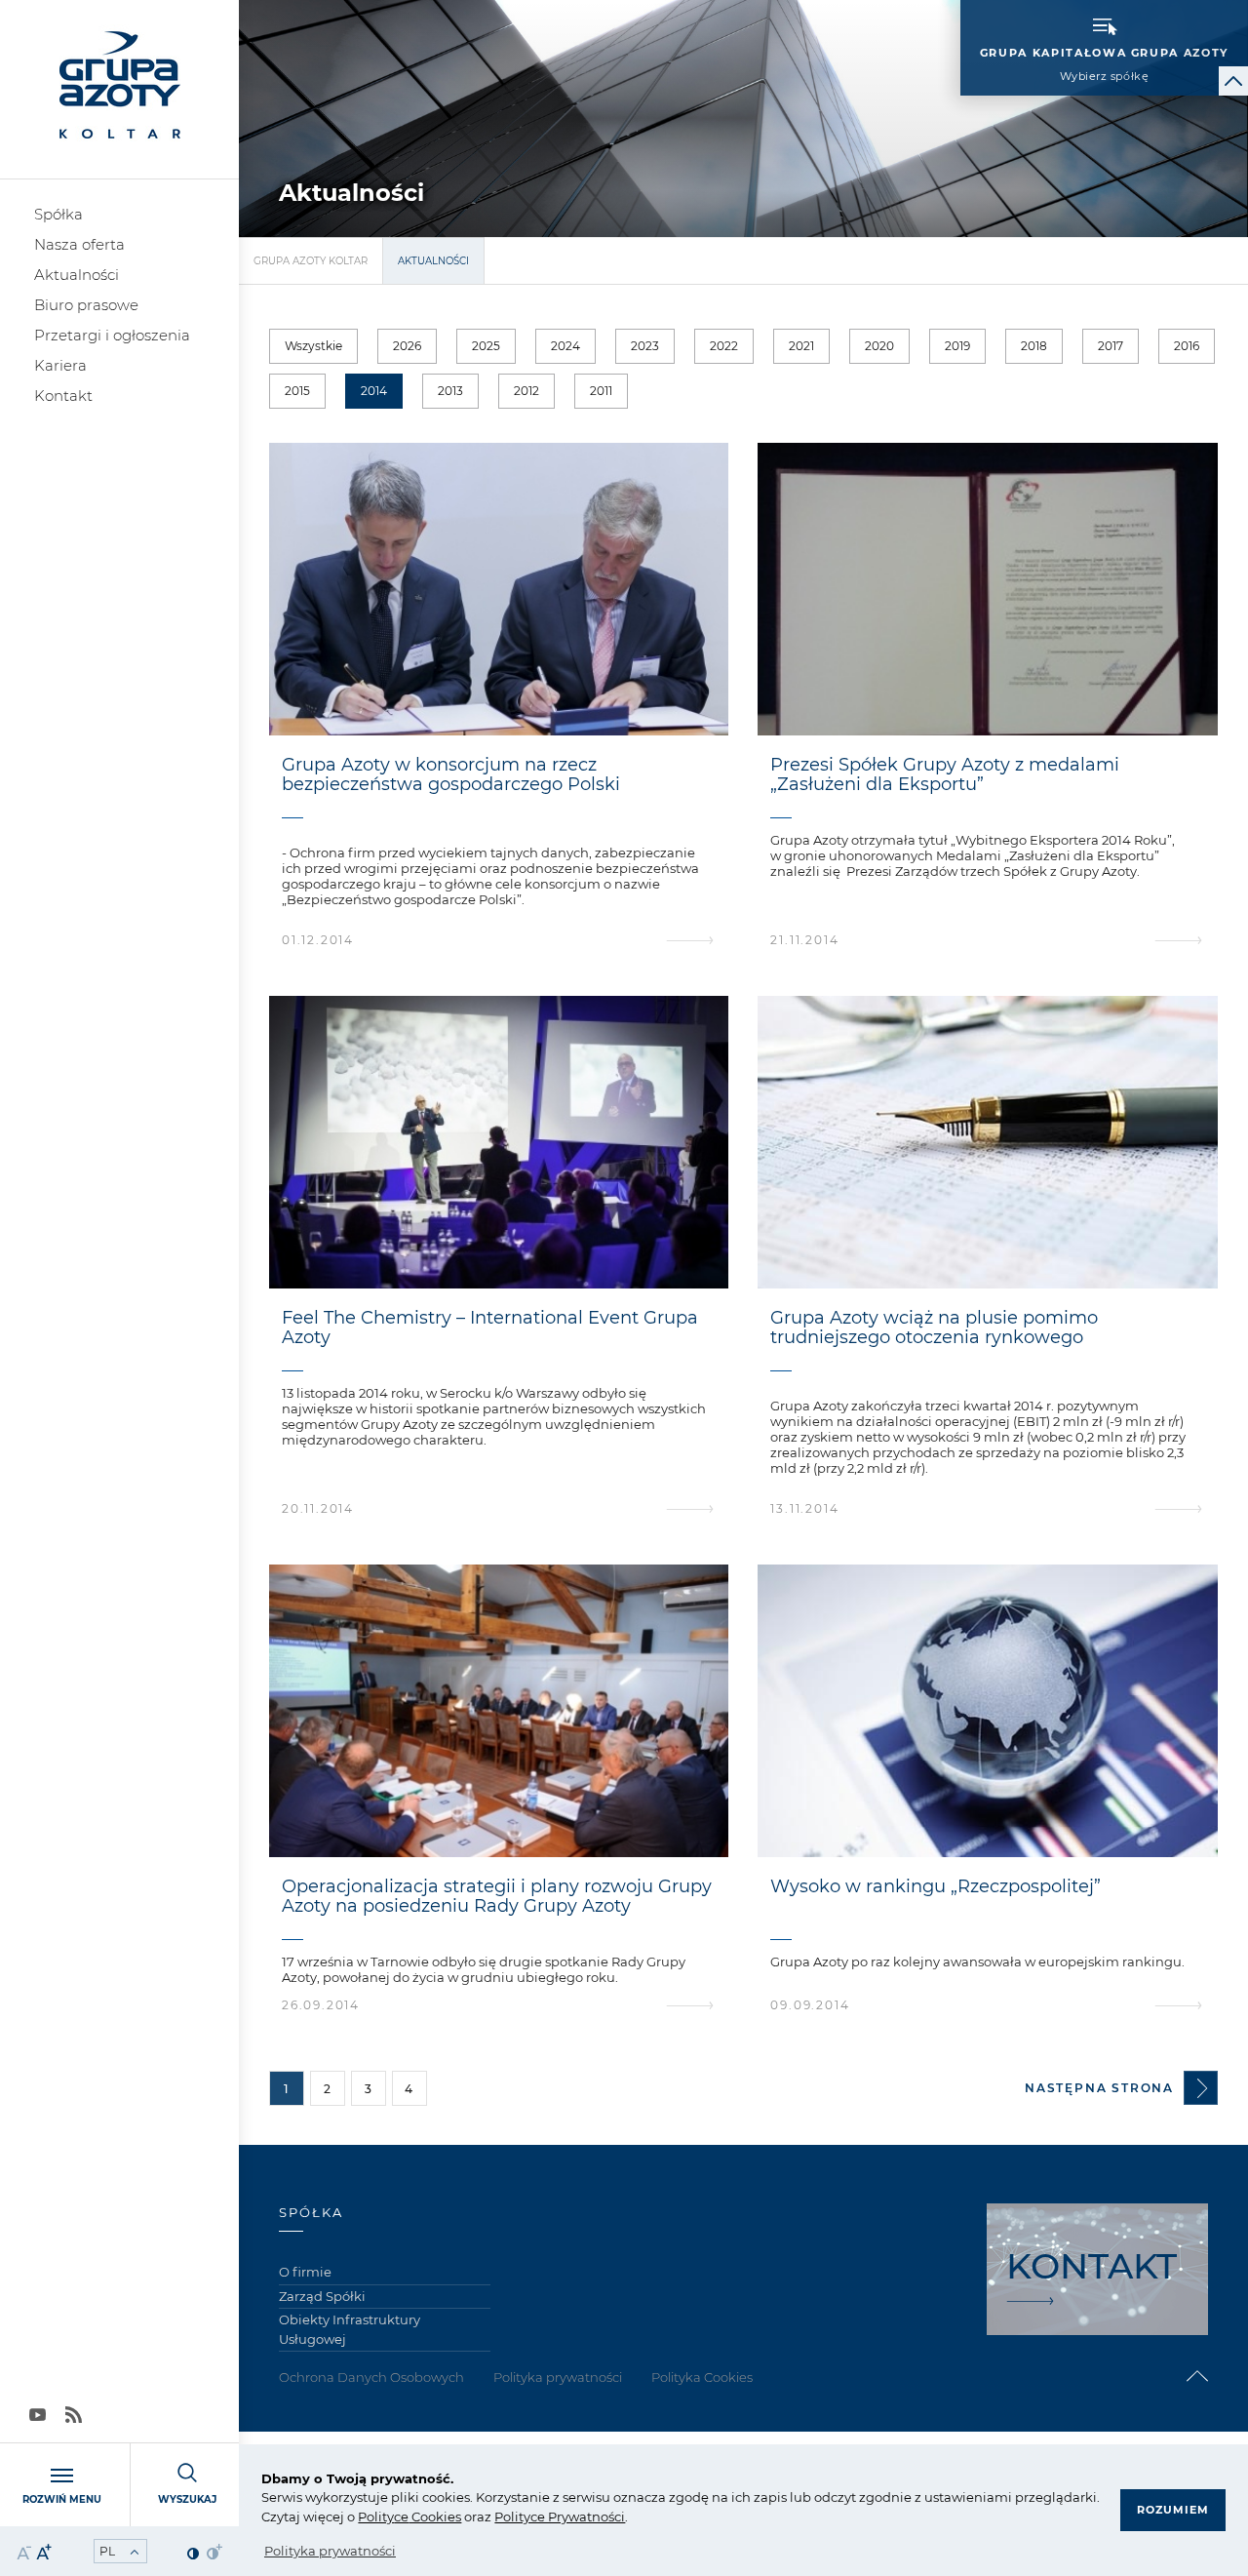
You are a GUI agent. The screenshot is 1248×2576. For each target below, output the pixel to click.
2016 (1187, 346)
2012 (526, 391)
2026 (407, 346)
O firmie (305, 2272)
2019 (957, 346)
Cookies (435, 2517)
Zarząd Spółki (322, 2296)
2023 (645, 346)
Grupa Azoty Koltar (311, 261)
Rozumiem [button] (1173, 2510)
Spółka (58, 214)
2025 (486, 346)
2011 (601, 391)
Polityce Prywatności (560, 2517)
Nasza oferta (79, 244)
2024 (565, 346)
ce (401, 2517)
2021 (801, 346)
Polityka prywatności (558, 2377)
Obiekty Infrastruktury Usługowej (350, 2329)
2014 (374, 391)
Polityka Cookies (702, 2377)
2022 (724, 346)
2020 (879, 346)
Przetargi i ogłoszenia (112, 335)
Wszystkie (313, 346)
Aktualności (77, 275)
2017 (1111, 346)
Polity (376, 2517)
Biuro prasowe (86, 305)
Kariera (60, 365)
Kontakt (63, 396)
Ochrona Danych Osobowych (371, 2377)
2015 (297, 391)
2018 (1034, 346)
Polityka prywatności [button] (330, 2551)
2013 (450, 391)
